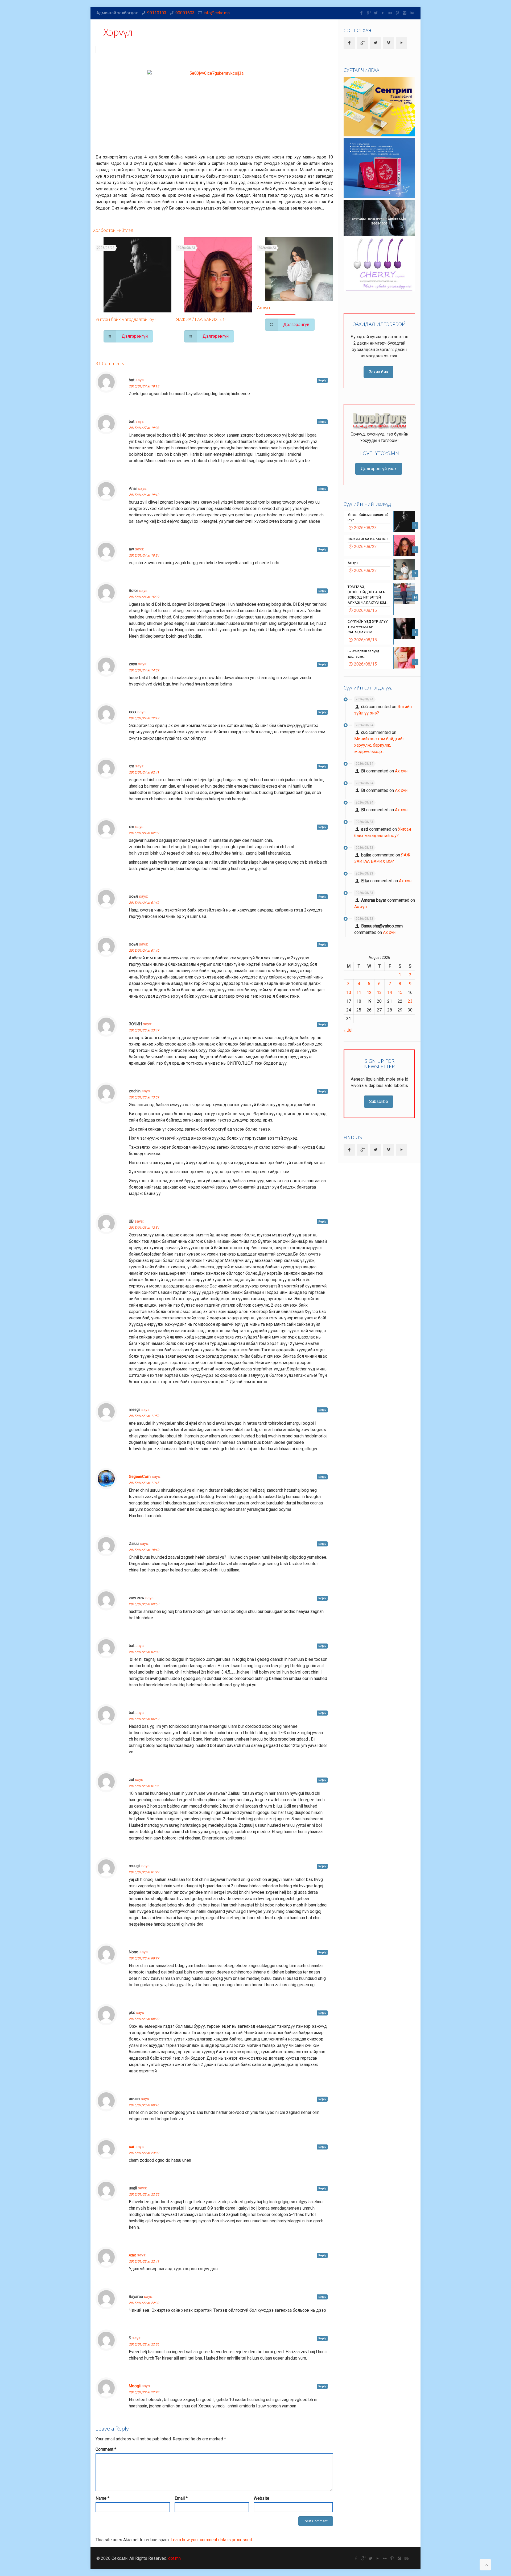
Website (261, 2498)
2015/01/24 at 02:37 (144, 833)
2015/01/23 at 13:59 (144, 1097)
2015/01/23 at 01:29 (144, 1872)
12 (369, 992)
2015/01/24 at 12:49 (144, 718)
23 (410, 1001)
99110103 (157, 13)
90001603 (185, 13)
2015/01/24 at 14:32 (144, 670)
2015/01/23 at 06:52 (144, 1719)
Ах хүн (263, 308)
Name (102, 2498)
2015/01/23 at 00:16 (144, 2105)
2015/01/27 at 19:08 (144, 428)
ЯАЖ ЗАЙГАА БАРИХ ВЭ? (201, 319)
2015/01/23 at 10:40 (144, 1550)
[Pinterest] (397, 13)
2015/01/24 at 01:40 (144, 951)
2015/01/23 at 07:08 (144, 1652)
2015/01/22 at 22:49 (144, 2261)
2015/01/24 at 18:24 (144, 555)
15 (400, 992)
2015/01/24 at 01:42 (144, 903)
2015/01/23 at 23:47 (144, 1030)
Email (181, 2498)
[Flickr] (390, 13)
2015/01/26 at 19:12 (144, 495)
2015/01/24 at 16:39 (144, 597)
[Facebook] (362, 13)
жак (132, 2255)
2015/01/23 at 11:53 (144, 1416)
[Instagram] (405, 13)
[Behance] (412, 13)
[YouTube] (383, 13)
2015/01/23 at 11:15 (144, 1483)
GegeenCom (140, 1477)
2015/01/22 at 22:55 (144, 2194)
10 (349, 992)
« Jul (348, 1030)
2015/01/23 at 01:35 (144, 1786)
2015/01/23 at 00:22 (144, 2019)
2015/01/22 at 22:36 (144, 2344)
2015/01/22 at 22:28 (144, 2392)
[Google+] (369, 13)
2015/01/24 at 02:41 (144, 772)
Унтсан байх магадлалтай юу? (126, 319)
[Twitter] (376, 13)
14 (390, 992)
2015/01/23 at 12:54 (144, 1228)
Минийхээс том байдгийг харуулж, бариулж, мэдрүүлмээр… (379, 745)
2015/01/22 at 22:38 (144, 2303)
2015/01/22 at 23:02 (144, 2153)
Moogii (135, 2386)
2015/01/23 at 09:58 (144, 1604)
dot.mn (174, 2558)
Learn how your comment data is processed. (212, 2540)
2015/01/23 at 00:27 (144, 1958)
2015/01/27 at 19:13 (144, 386)
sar (132, 2147)
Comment (106, 2449)
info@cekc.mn (217, 13)
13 (379, 992)
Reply (322, 380)
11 (359, 992)
